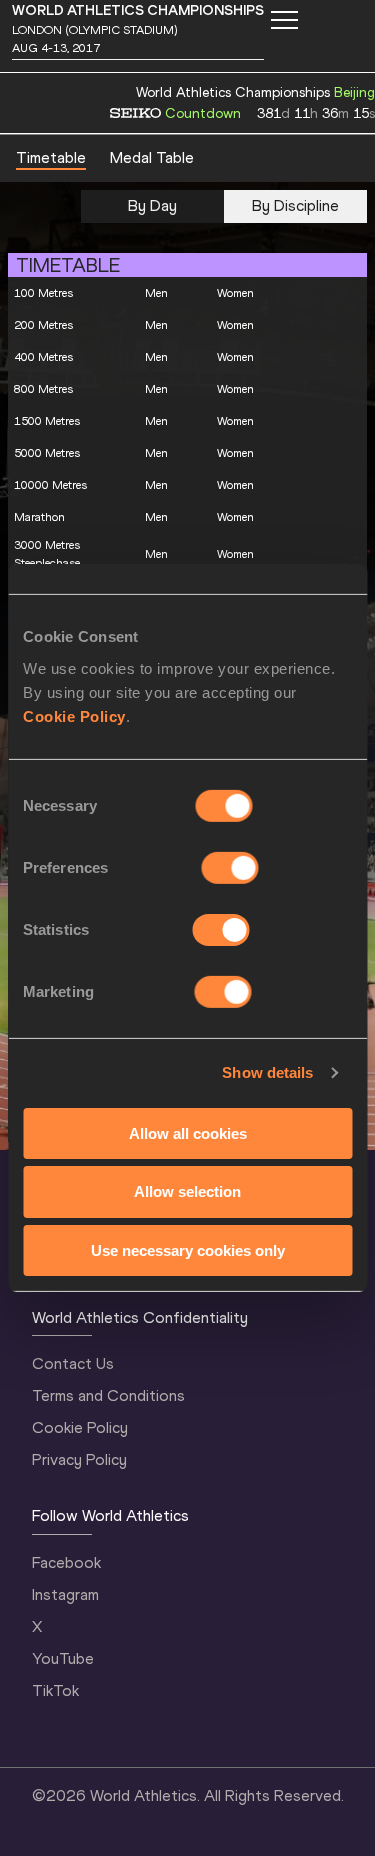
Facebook (66, 1562)
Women (235, 293)
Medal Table (152, 157)
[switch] (230, 867)
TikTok (55, 1690)
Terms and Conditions (108, 1395)
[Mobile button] (284, 20)
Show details (267, 1072)
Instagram (65, 1594)
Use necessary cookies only (188, 1250)
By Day (152, 205)
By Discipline (295, 205)
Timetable (51, 157)
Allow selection (187, 1191)
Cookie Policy (74, 715)
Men (156, 293)
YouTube (63, 1658)
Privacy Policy (79, 1459)
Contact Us (73, 1363)
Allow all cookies (188, 1132)
